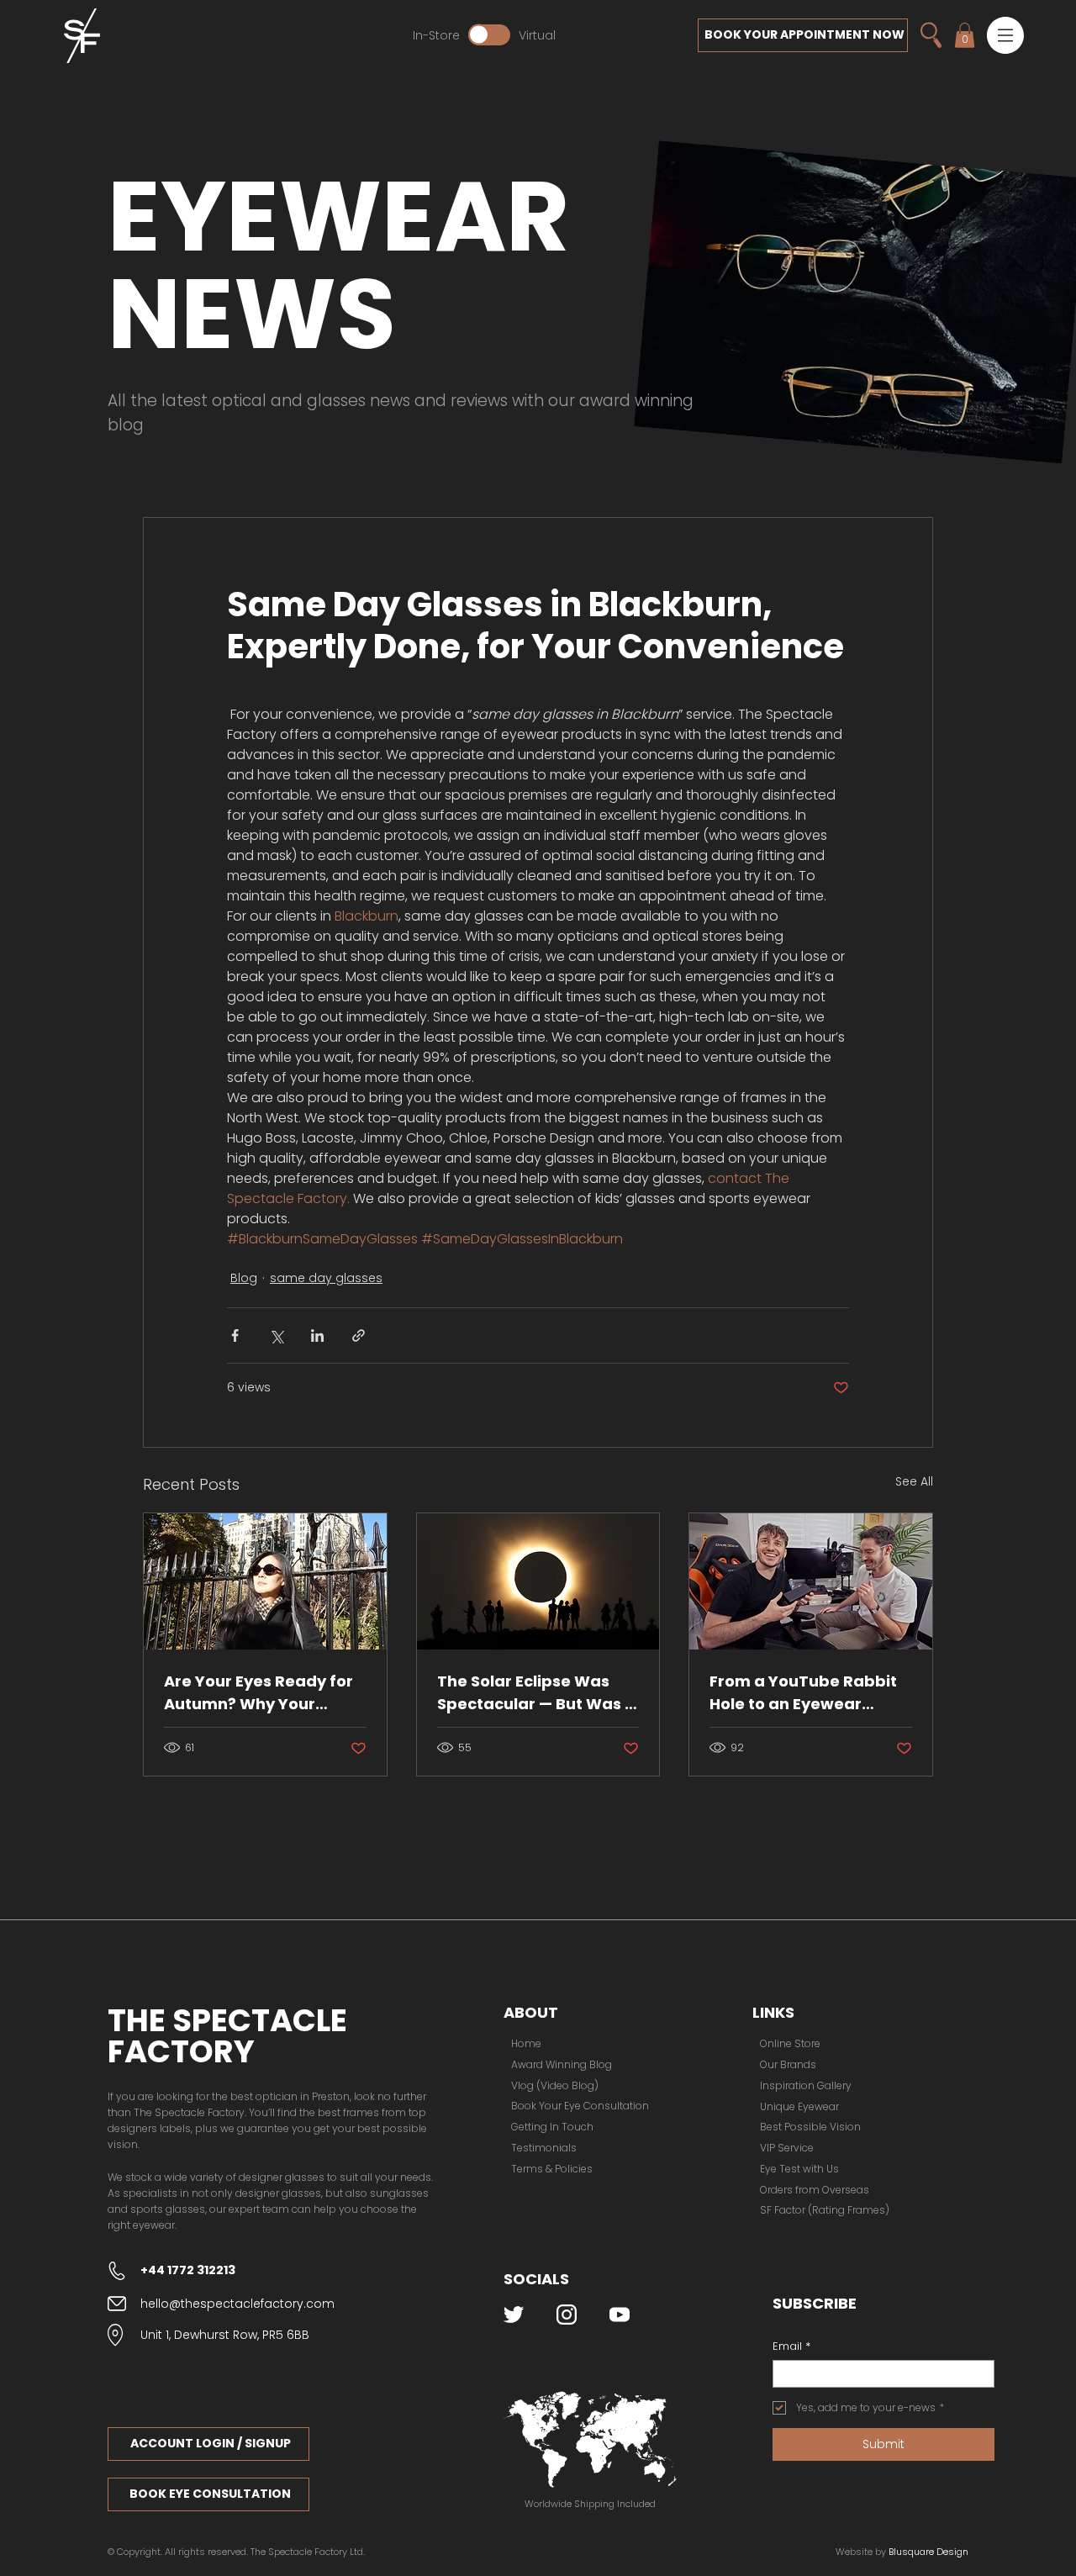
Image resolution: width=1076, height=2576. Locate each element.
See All (914, 1481)
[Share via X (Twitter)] (276, 1336)
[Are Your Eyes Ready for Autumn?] (265, 1581)
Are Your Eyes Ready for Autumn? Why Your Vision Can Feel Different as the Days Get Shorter (262, 1693)
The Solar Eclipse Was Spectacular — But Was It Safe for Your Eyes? (536, 1693)
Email (791, 2346)
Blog (244, 1278)
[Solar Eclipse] (538, 1581)
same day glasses (326, 1278)
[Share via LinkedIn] (317, 1336)
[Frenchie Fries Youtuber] (811, 1581)
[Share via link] (359, 1336)
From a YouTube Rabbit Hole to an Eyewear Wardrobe (803, 1693)
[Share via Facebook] (235, 1336)
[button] (1005, 35)
